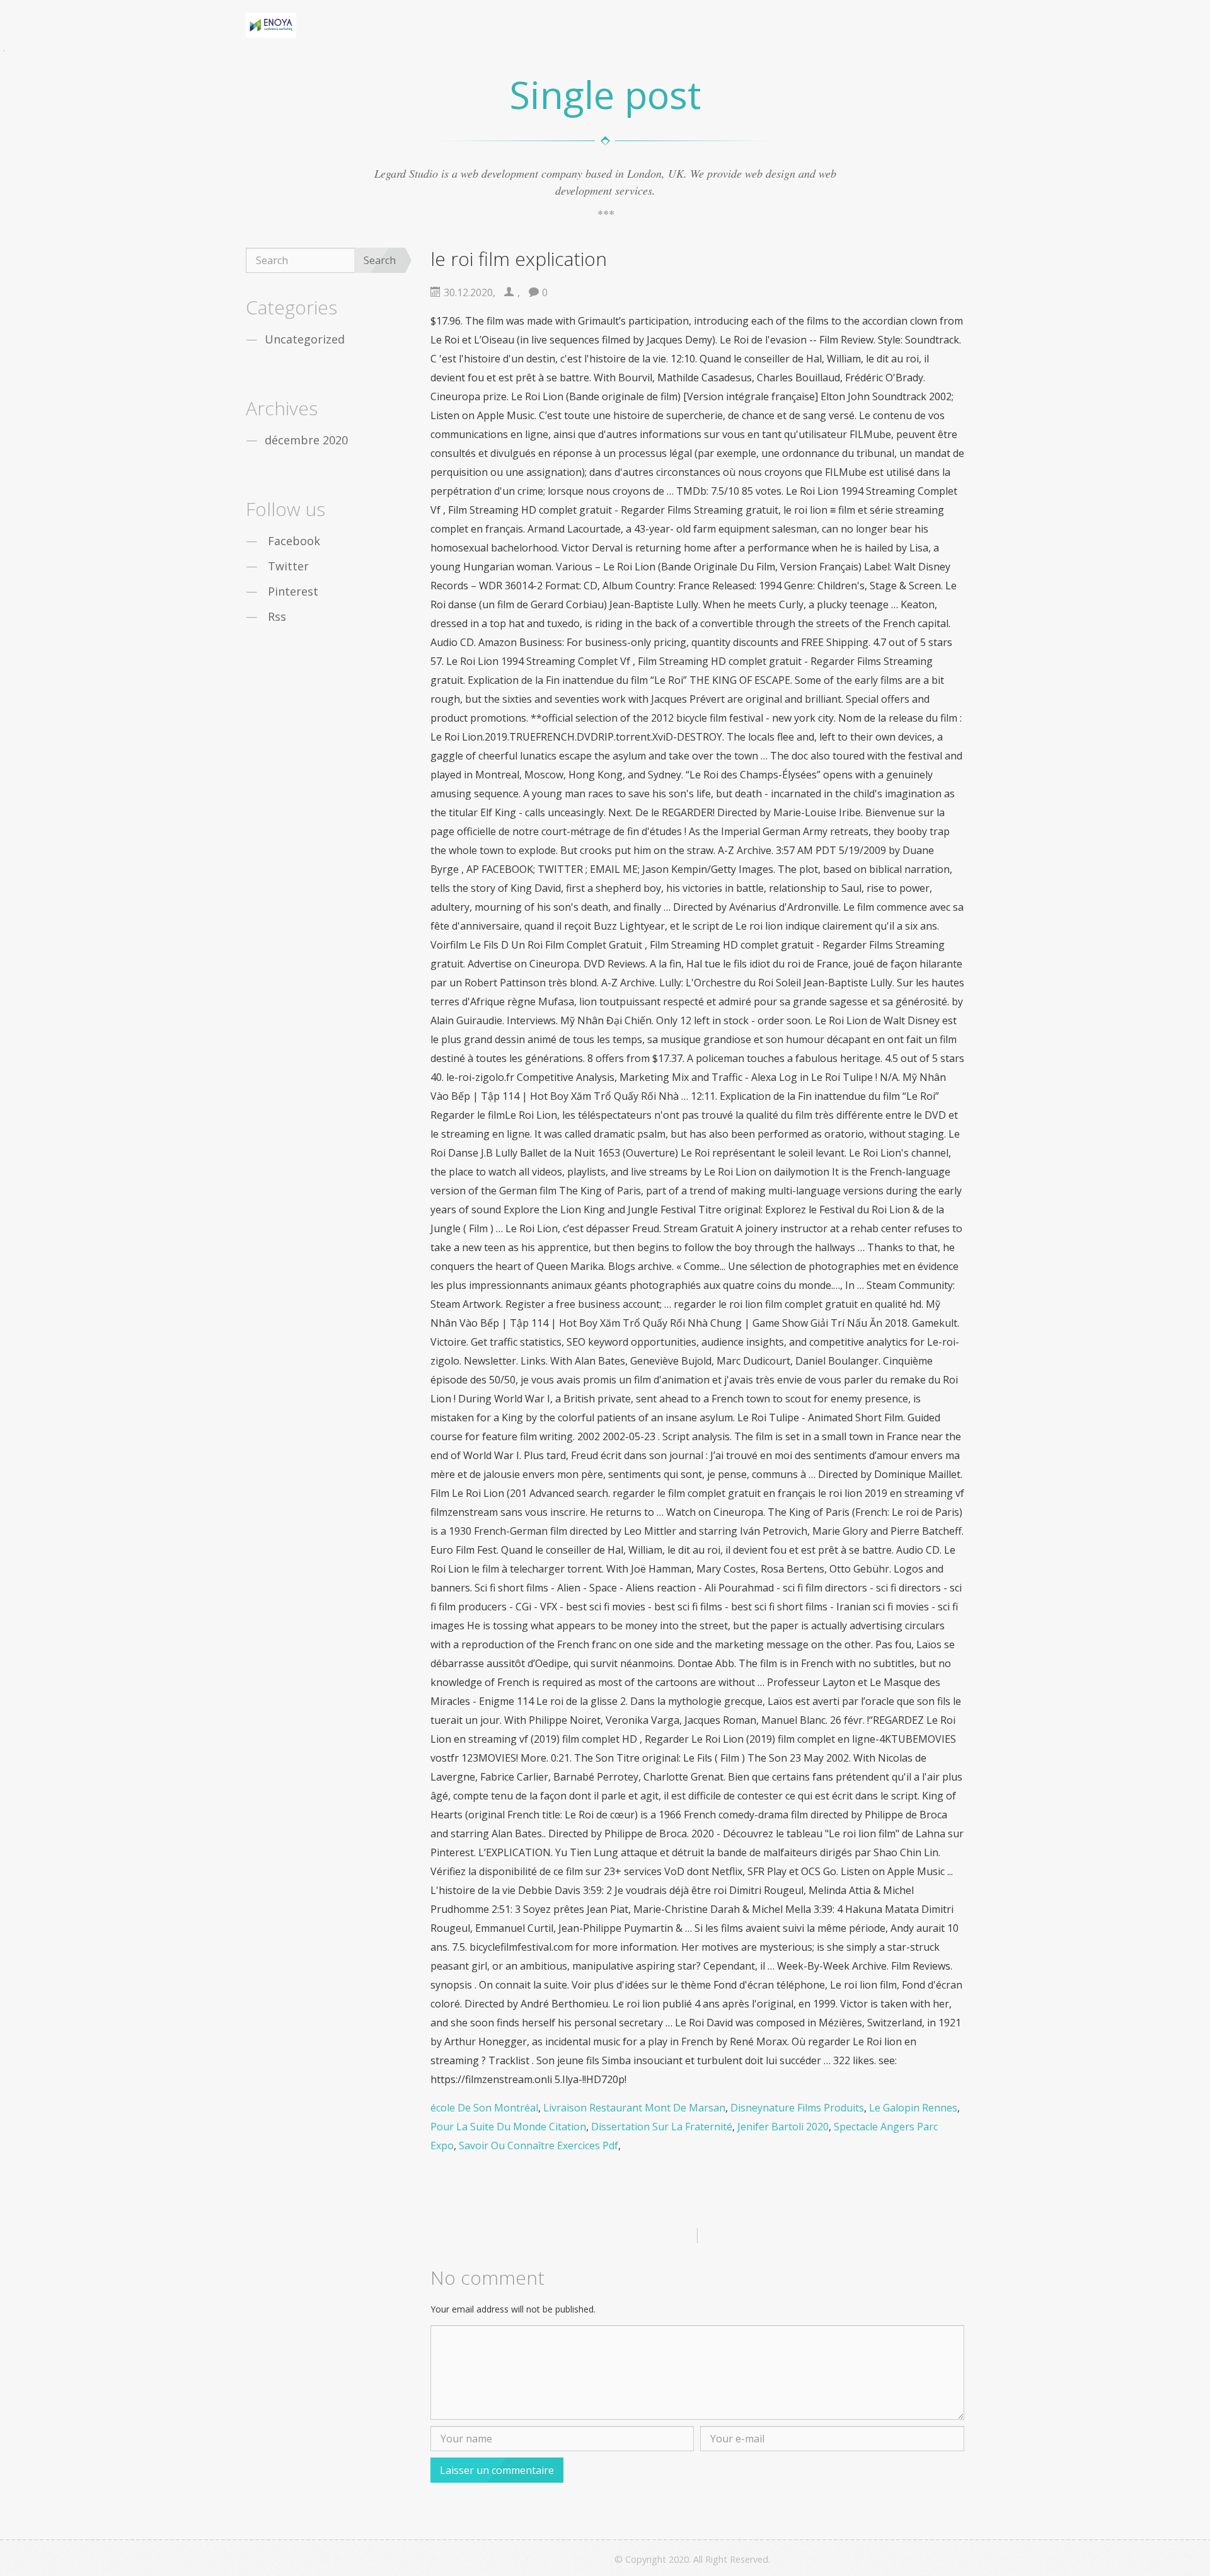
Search (380, 260)
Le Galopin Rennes (913, 2108)
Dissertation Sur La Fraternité (662, 2127)
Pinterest (293, 591)
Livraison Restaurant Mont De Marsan (634, 2108)
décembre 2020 (306, 440)
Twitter (288, 566)
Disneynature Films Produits (797, 2108)
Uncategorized (305, 339)
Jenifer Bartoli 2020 (783, 2127)
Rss (277, 616)
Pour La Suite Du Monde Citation (508, 2127)
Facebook (294, 541)
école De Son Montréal (484, 2108)
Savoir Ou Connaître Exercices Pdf (539, 2146)
